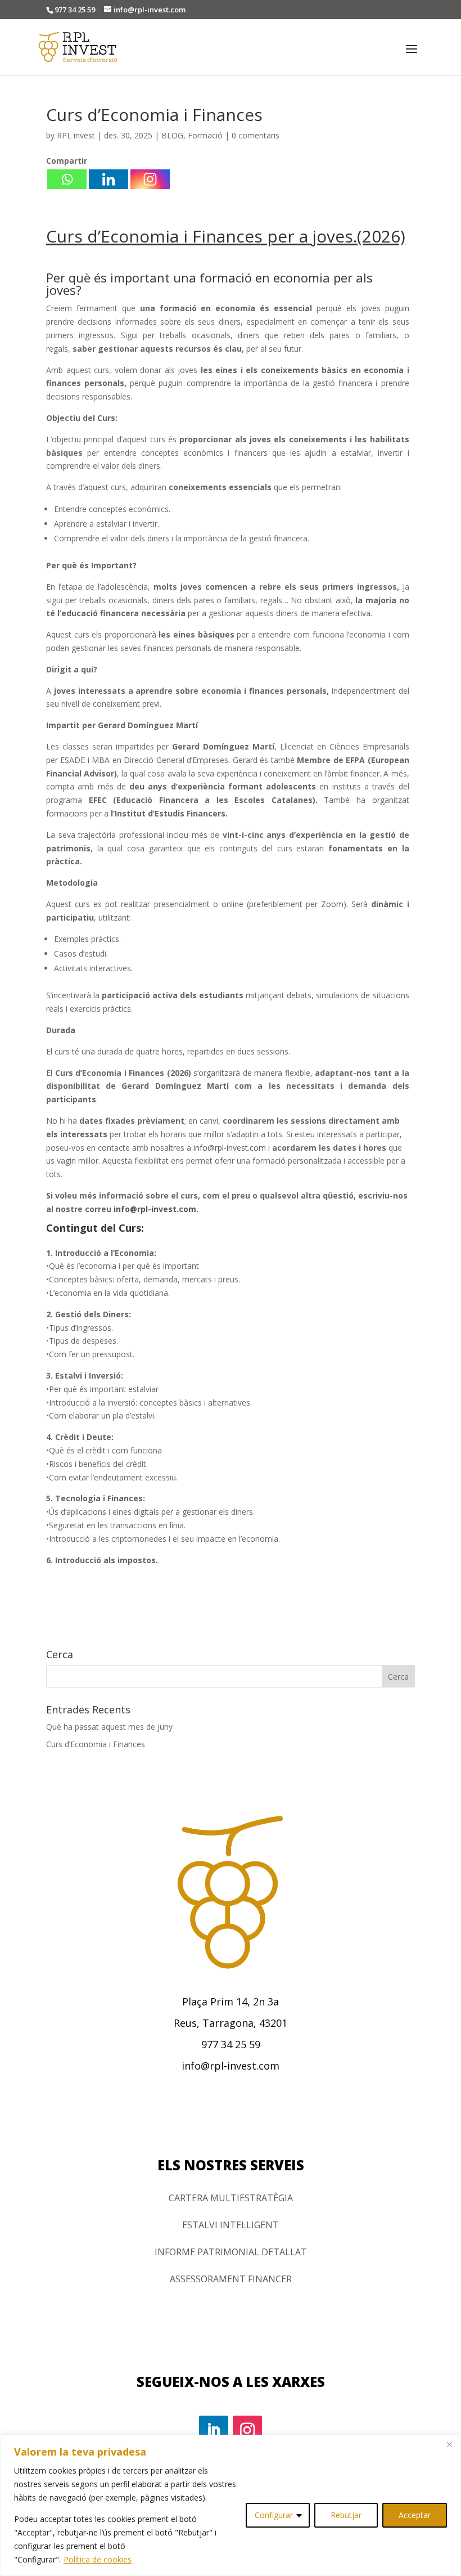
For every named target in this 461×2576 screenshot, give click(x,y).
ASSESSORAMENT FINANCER (231, 2279)
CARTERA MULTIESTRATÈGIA (231, 2198)
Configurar (274, 2515)
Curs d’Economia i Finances (96, 1744)
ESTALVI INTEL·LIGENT (231, 2225)
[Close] (449, 2444)
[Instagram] (150, 179)
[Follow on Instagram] (247, 2430)
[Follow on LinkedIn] (214, 2430)
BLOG (172, 135)
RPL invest (76, 135)
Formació (205, 135)
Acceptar (415, 2515)
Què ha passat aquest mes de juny (109, 1727)
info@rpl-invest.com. (156, 1209)
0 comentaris (256, 135)
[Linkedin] (109, 179)
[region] (231, 2505)
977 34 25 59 (75, 10)
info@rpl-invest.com (230, 1148)
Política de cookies (98, 2559)
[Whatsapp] (67, 179)
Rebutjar (346, 2515)
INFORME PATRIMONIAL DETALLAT (231, 2252)
